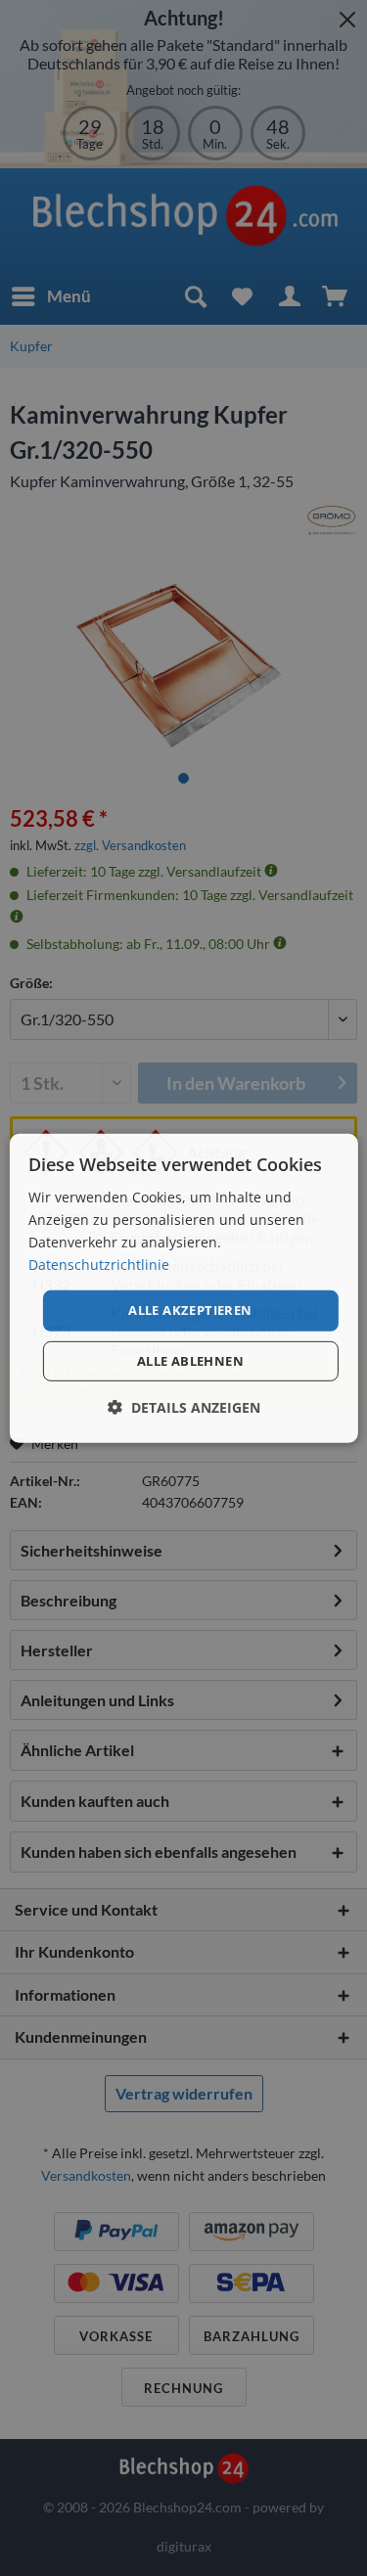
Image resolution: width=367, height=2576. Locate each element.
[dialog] (183, 1288)
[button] (184, 1407)
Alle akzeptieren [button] (190, 1310)
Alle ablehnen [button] (190, 1361)
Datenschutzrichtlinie (99, 1265)
